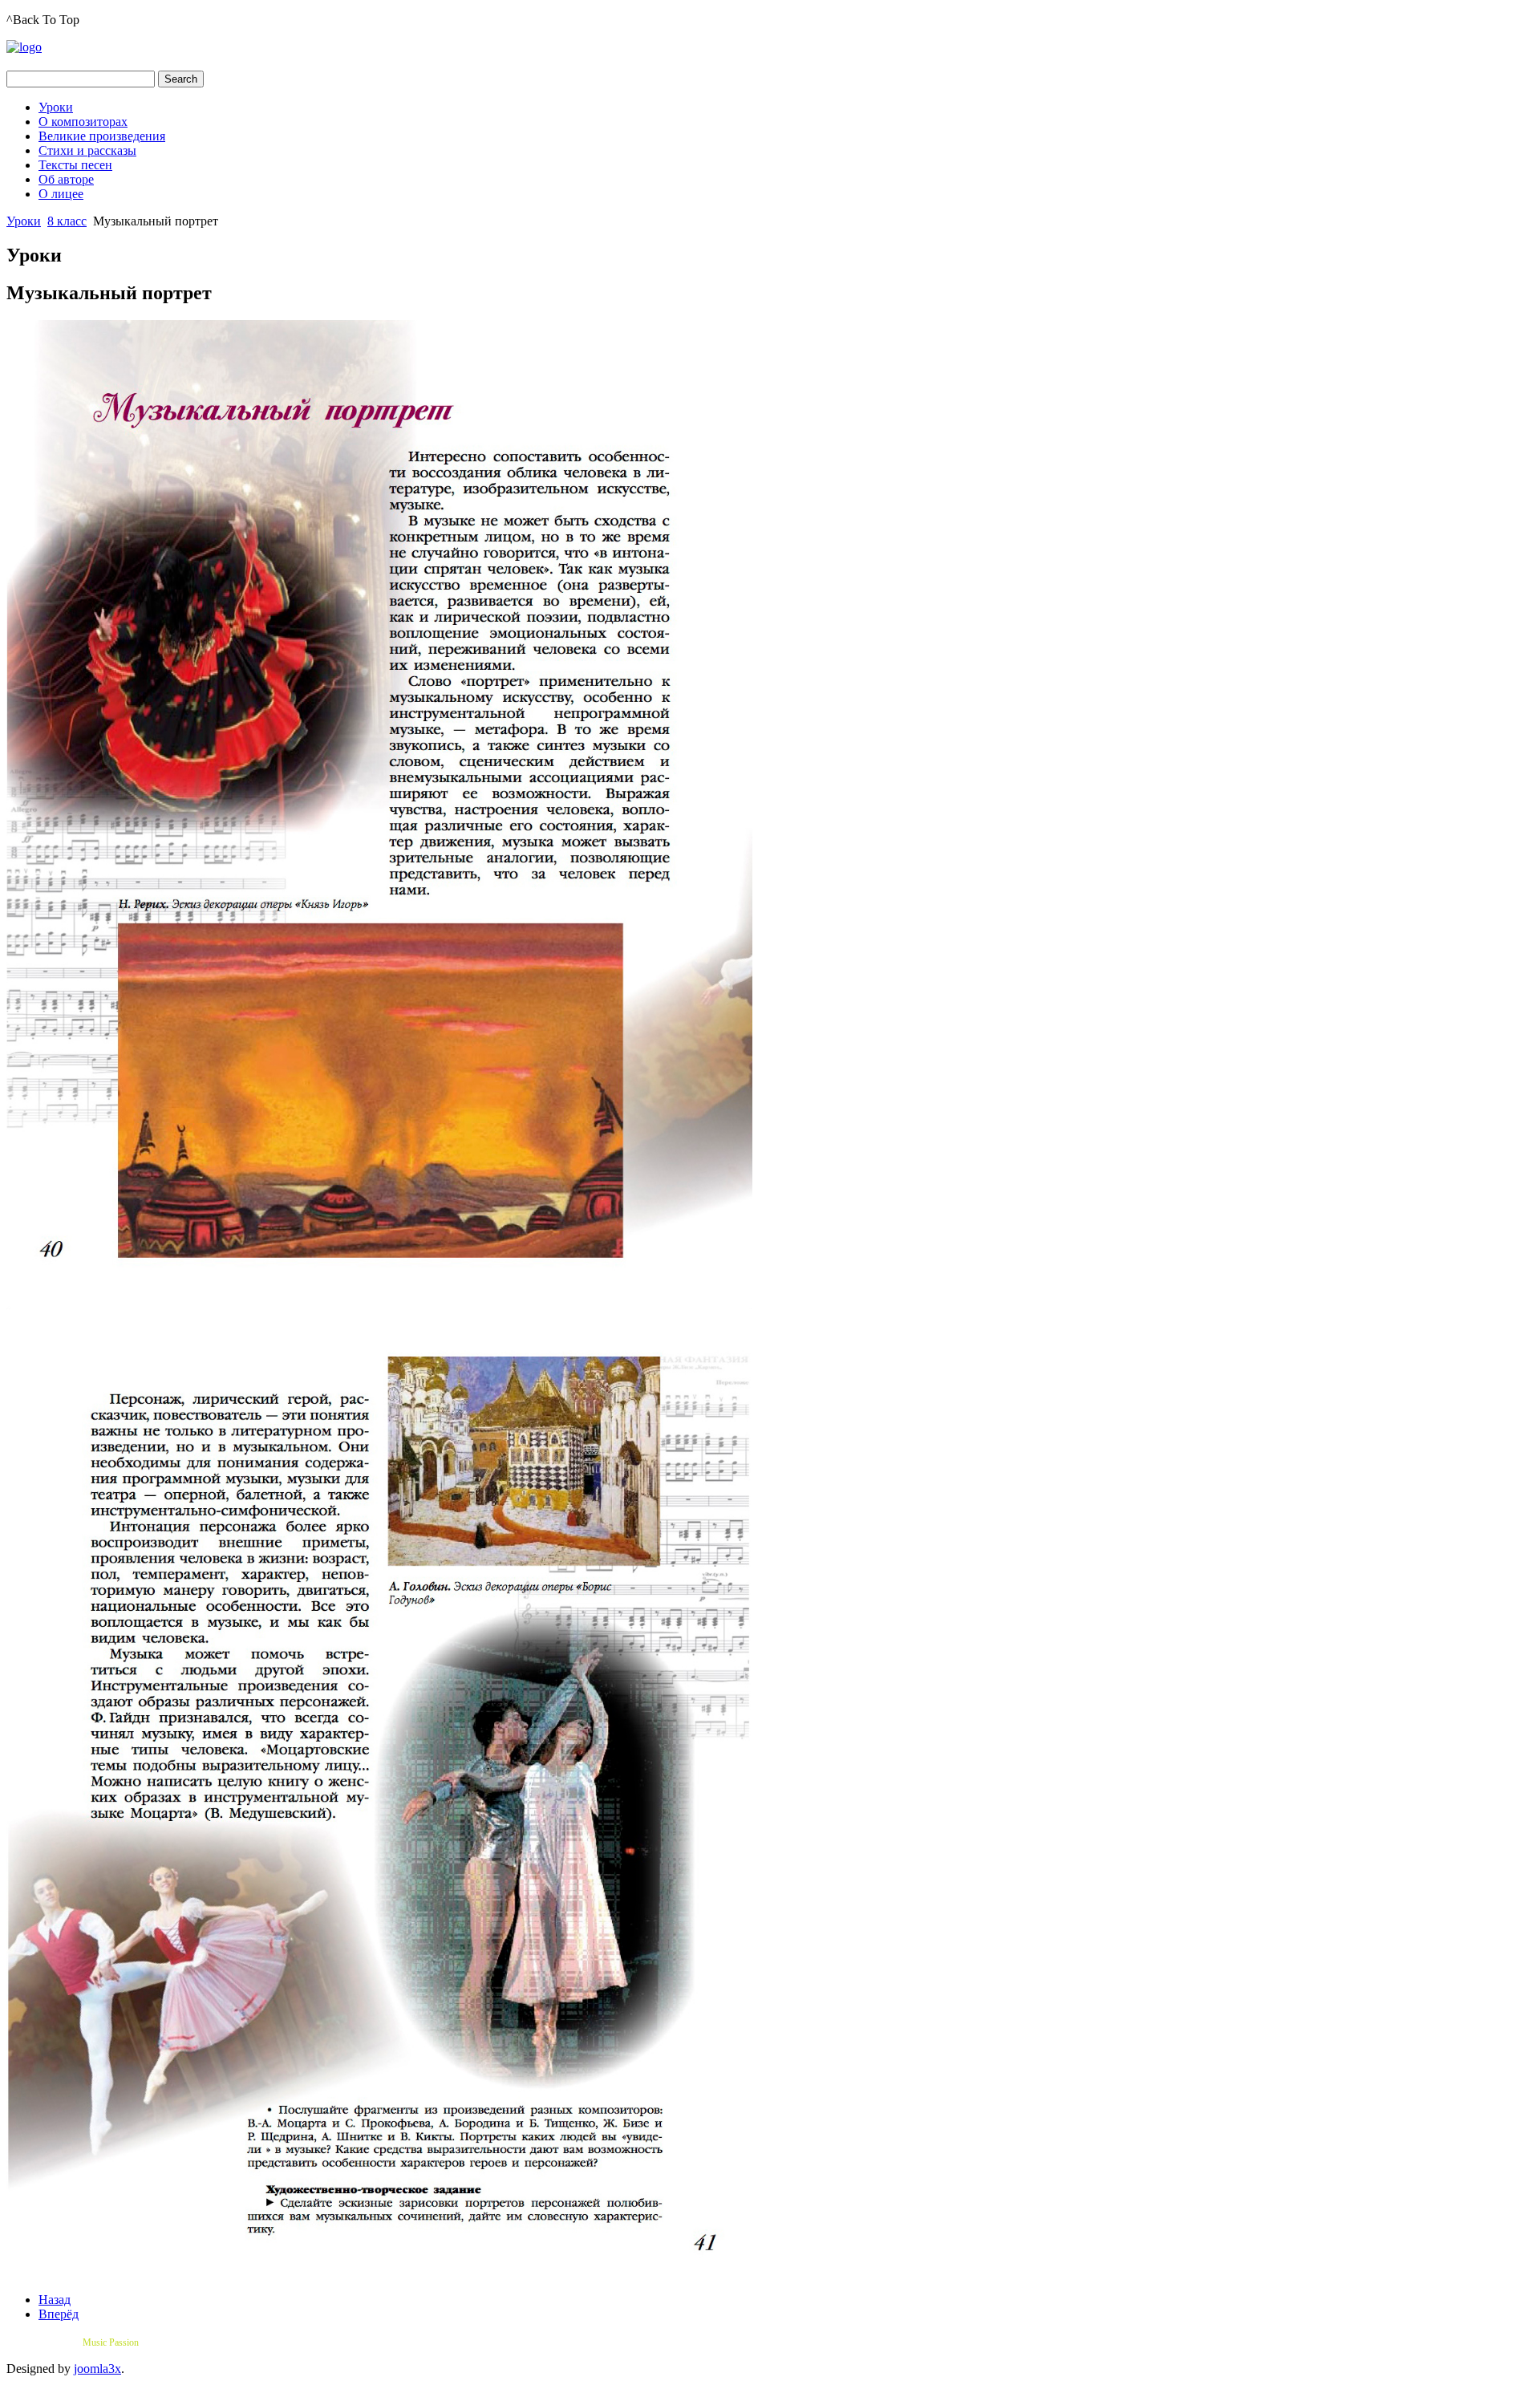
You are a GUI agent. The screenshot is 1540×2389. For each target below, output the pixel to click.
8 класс (67, 221)
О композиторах (83, 122)
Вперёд (59, 2314)
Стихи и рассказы (87, 150)
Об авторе (66, 179)
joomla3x (97, 2369)
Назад (55, 2300)
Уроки (56, 107)
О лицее (61, 194)
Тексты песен (75, 165)
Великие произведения (102, 136)
